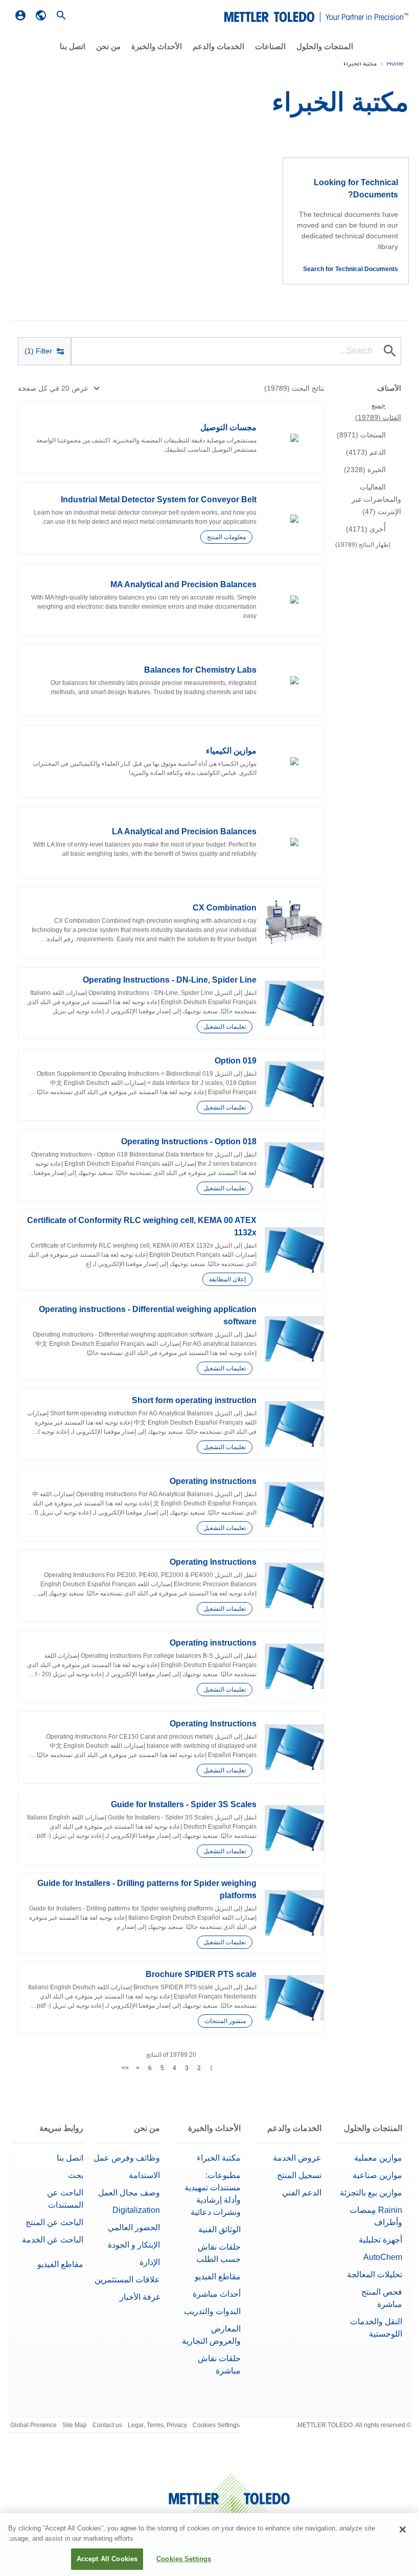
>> (125, 2068)
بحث (76, 2175)
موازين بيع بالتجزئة (371, 2193)
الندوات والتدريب (212, 2311)
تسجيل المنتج (299, 2175)
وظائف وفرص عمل (127, 2158)
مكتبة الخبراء (219, 2158)
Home (395, 63)
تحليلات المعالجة (375, 2274)
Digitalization (136, 2210)
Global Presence (33, 2425)
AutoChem (383, 2257)
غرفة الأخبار (140, 2297)
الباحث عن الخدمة (53, 2240)
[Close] (403, 2529)
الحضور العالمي (134, 2227)
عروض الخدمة (297, 2158)
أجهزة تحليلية (380, 2240)
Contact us (107, 2425)
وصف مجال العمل (129, 2193)
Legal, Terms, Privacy (157, 2425)
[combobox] (58, 388)
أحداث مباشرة (217, 2294)
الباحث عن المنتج (54, 2222)
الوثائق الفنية (219, 2229)
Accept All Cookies (107, 2559)
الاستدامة (144, 2175)
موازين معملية (378, 2158)
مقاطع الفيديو (218, 2277)
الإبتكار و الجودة (134, 2245)
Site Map (75, 2425)
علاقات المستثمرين (127, 2280)
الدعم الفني (302, 2193)
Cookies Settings (216, 2425)
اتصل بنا (70, 2158)
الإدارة (150, 2262)
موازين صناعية (377, 2175)
